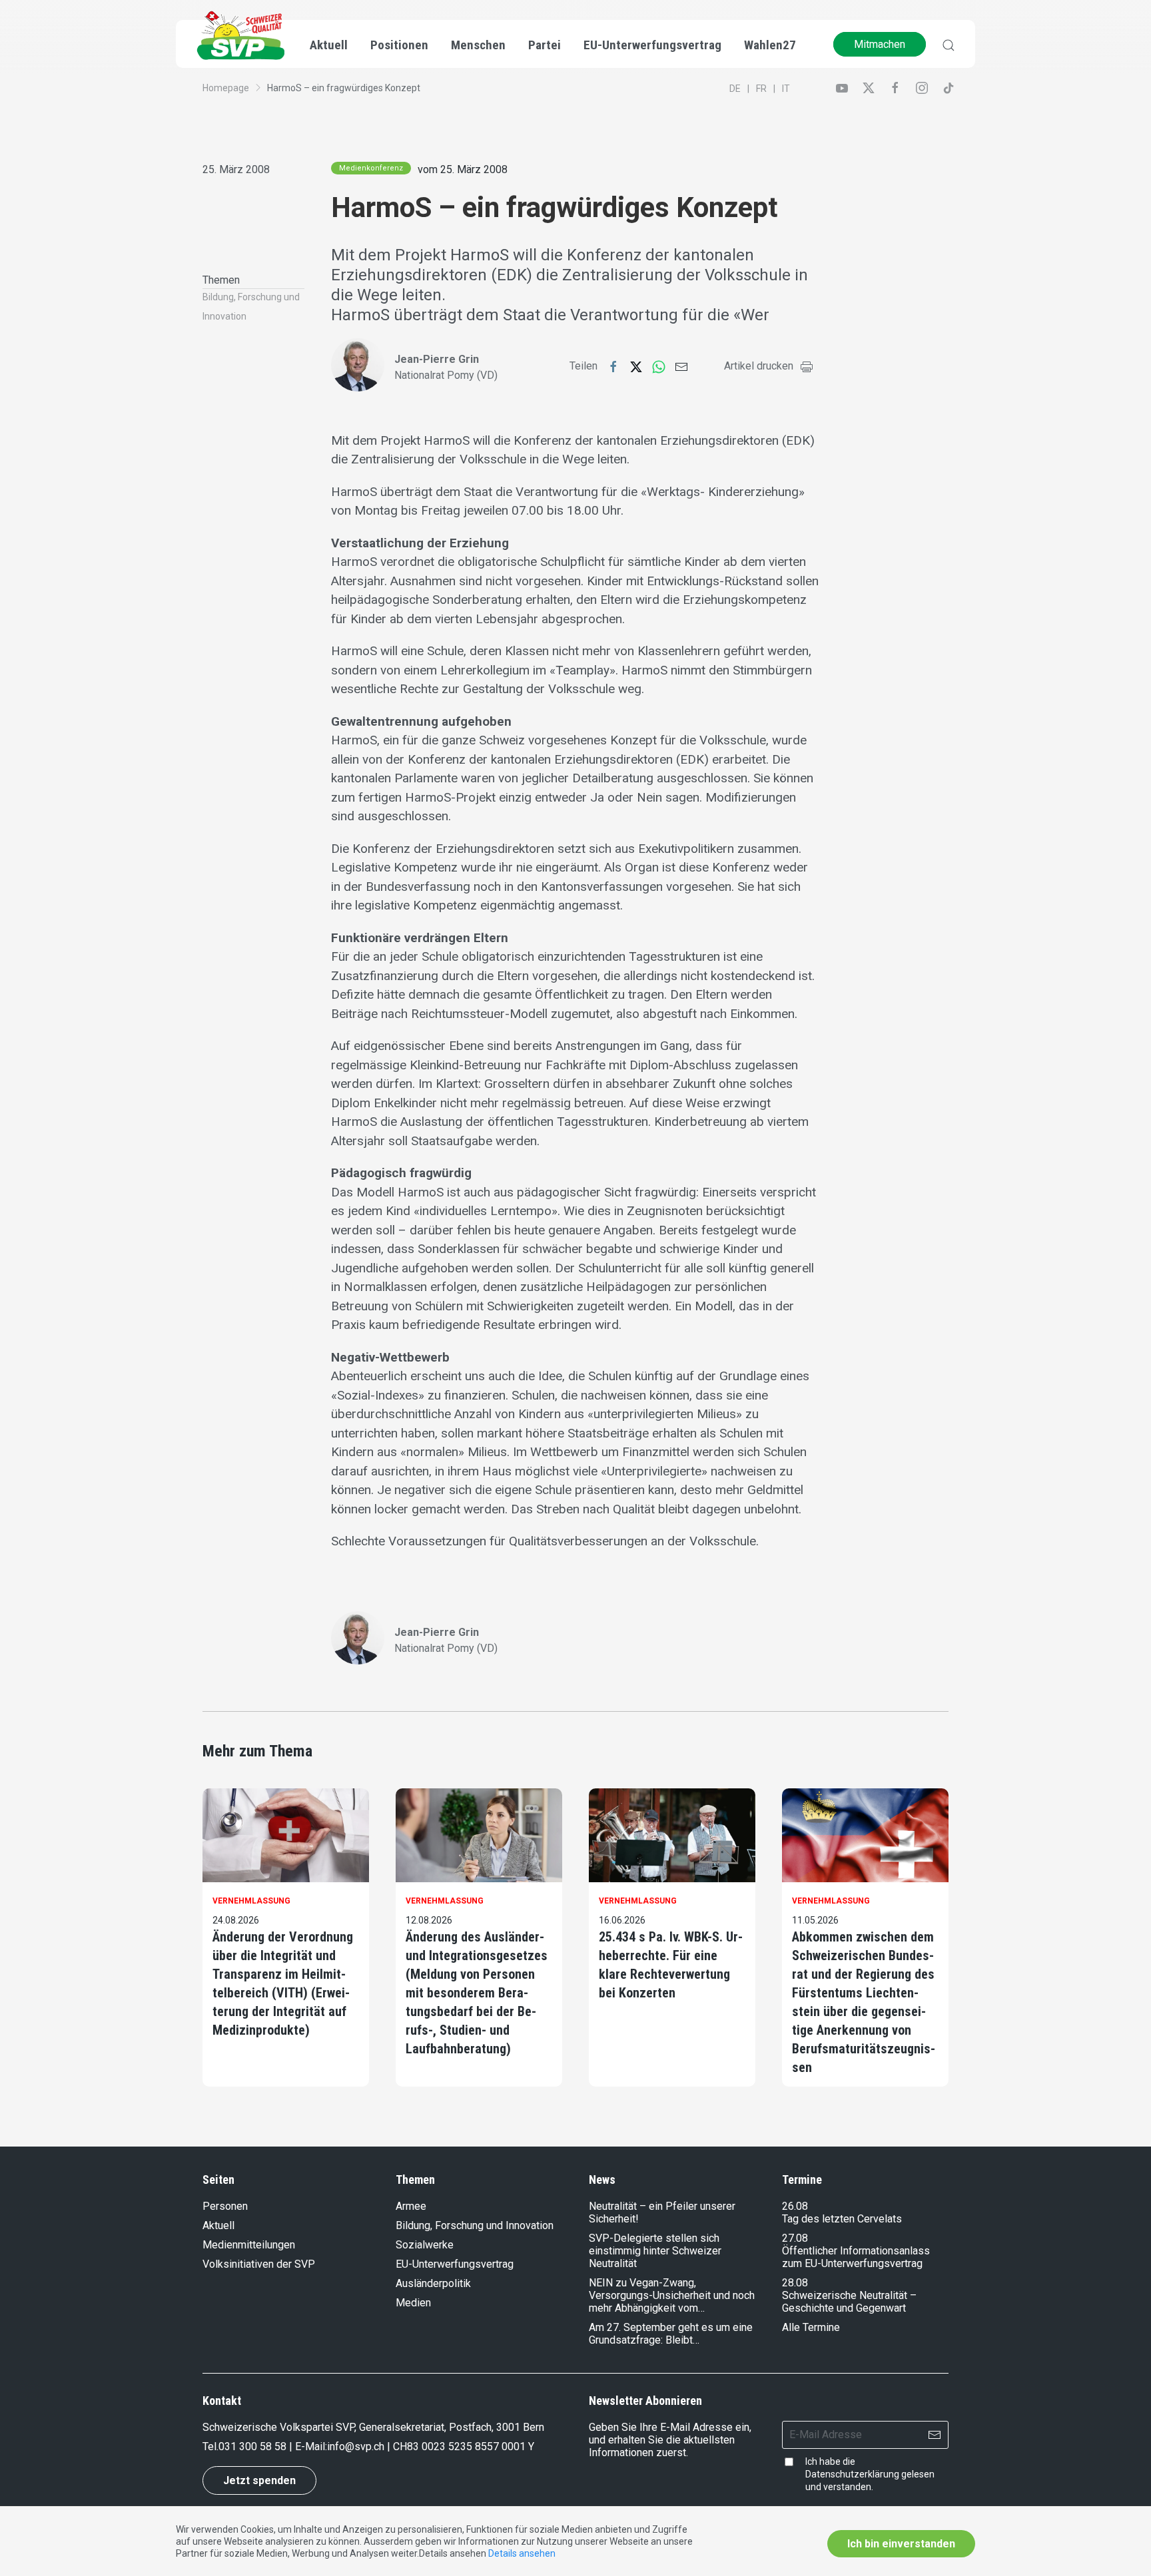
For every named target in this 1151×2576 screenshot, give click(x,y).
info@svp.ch (356, 2447)
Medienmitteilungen (249, 2245)
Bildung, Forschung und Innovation (475, 2225)
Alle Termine (811, 2327)
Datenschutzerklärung (852, 2474)
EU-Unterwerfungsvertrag (652, 45)
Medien (413, 2303)
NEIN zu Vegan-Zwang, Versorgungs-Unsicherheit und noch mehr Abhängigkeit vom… (672, 2295)
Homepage (226, 88)
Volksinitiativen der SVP (259, 2264)
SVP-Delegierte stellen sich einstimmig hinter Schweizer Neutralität (655, 2251)
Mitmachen (880, 44)
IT (786, 89)
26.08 (795, 2206)
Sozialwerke (425, 2245)
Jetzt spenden (259, 2480)
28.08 (795, 2283)
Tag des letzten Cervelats (842, 2219)
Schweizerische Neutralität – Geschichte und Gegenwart (849, 2302)
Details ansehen (522, 2553)
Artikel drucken (759, 366)
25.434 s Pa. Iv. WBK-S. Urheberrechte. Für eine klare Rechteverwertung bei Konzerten (671, 1965)
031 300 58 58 (252, 2447)
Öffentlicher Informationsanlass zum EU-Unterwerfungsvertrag (856, 2257)
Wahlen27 (770, 45)
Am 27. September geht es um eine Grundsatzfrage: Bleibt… (671, 2334)
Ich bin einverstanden (901, 2544)
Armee (411, 2206)
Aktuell (218, 2225)
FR (761, 89)
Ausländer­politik (433, 2283)
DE (735, 89)
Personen (225, 2206)
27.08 (795, 2238)
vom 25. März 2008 (463, 169)
